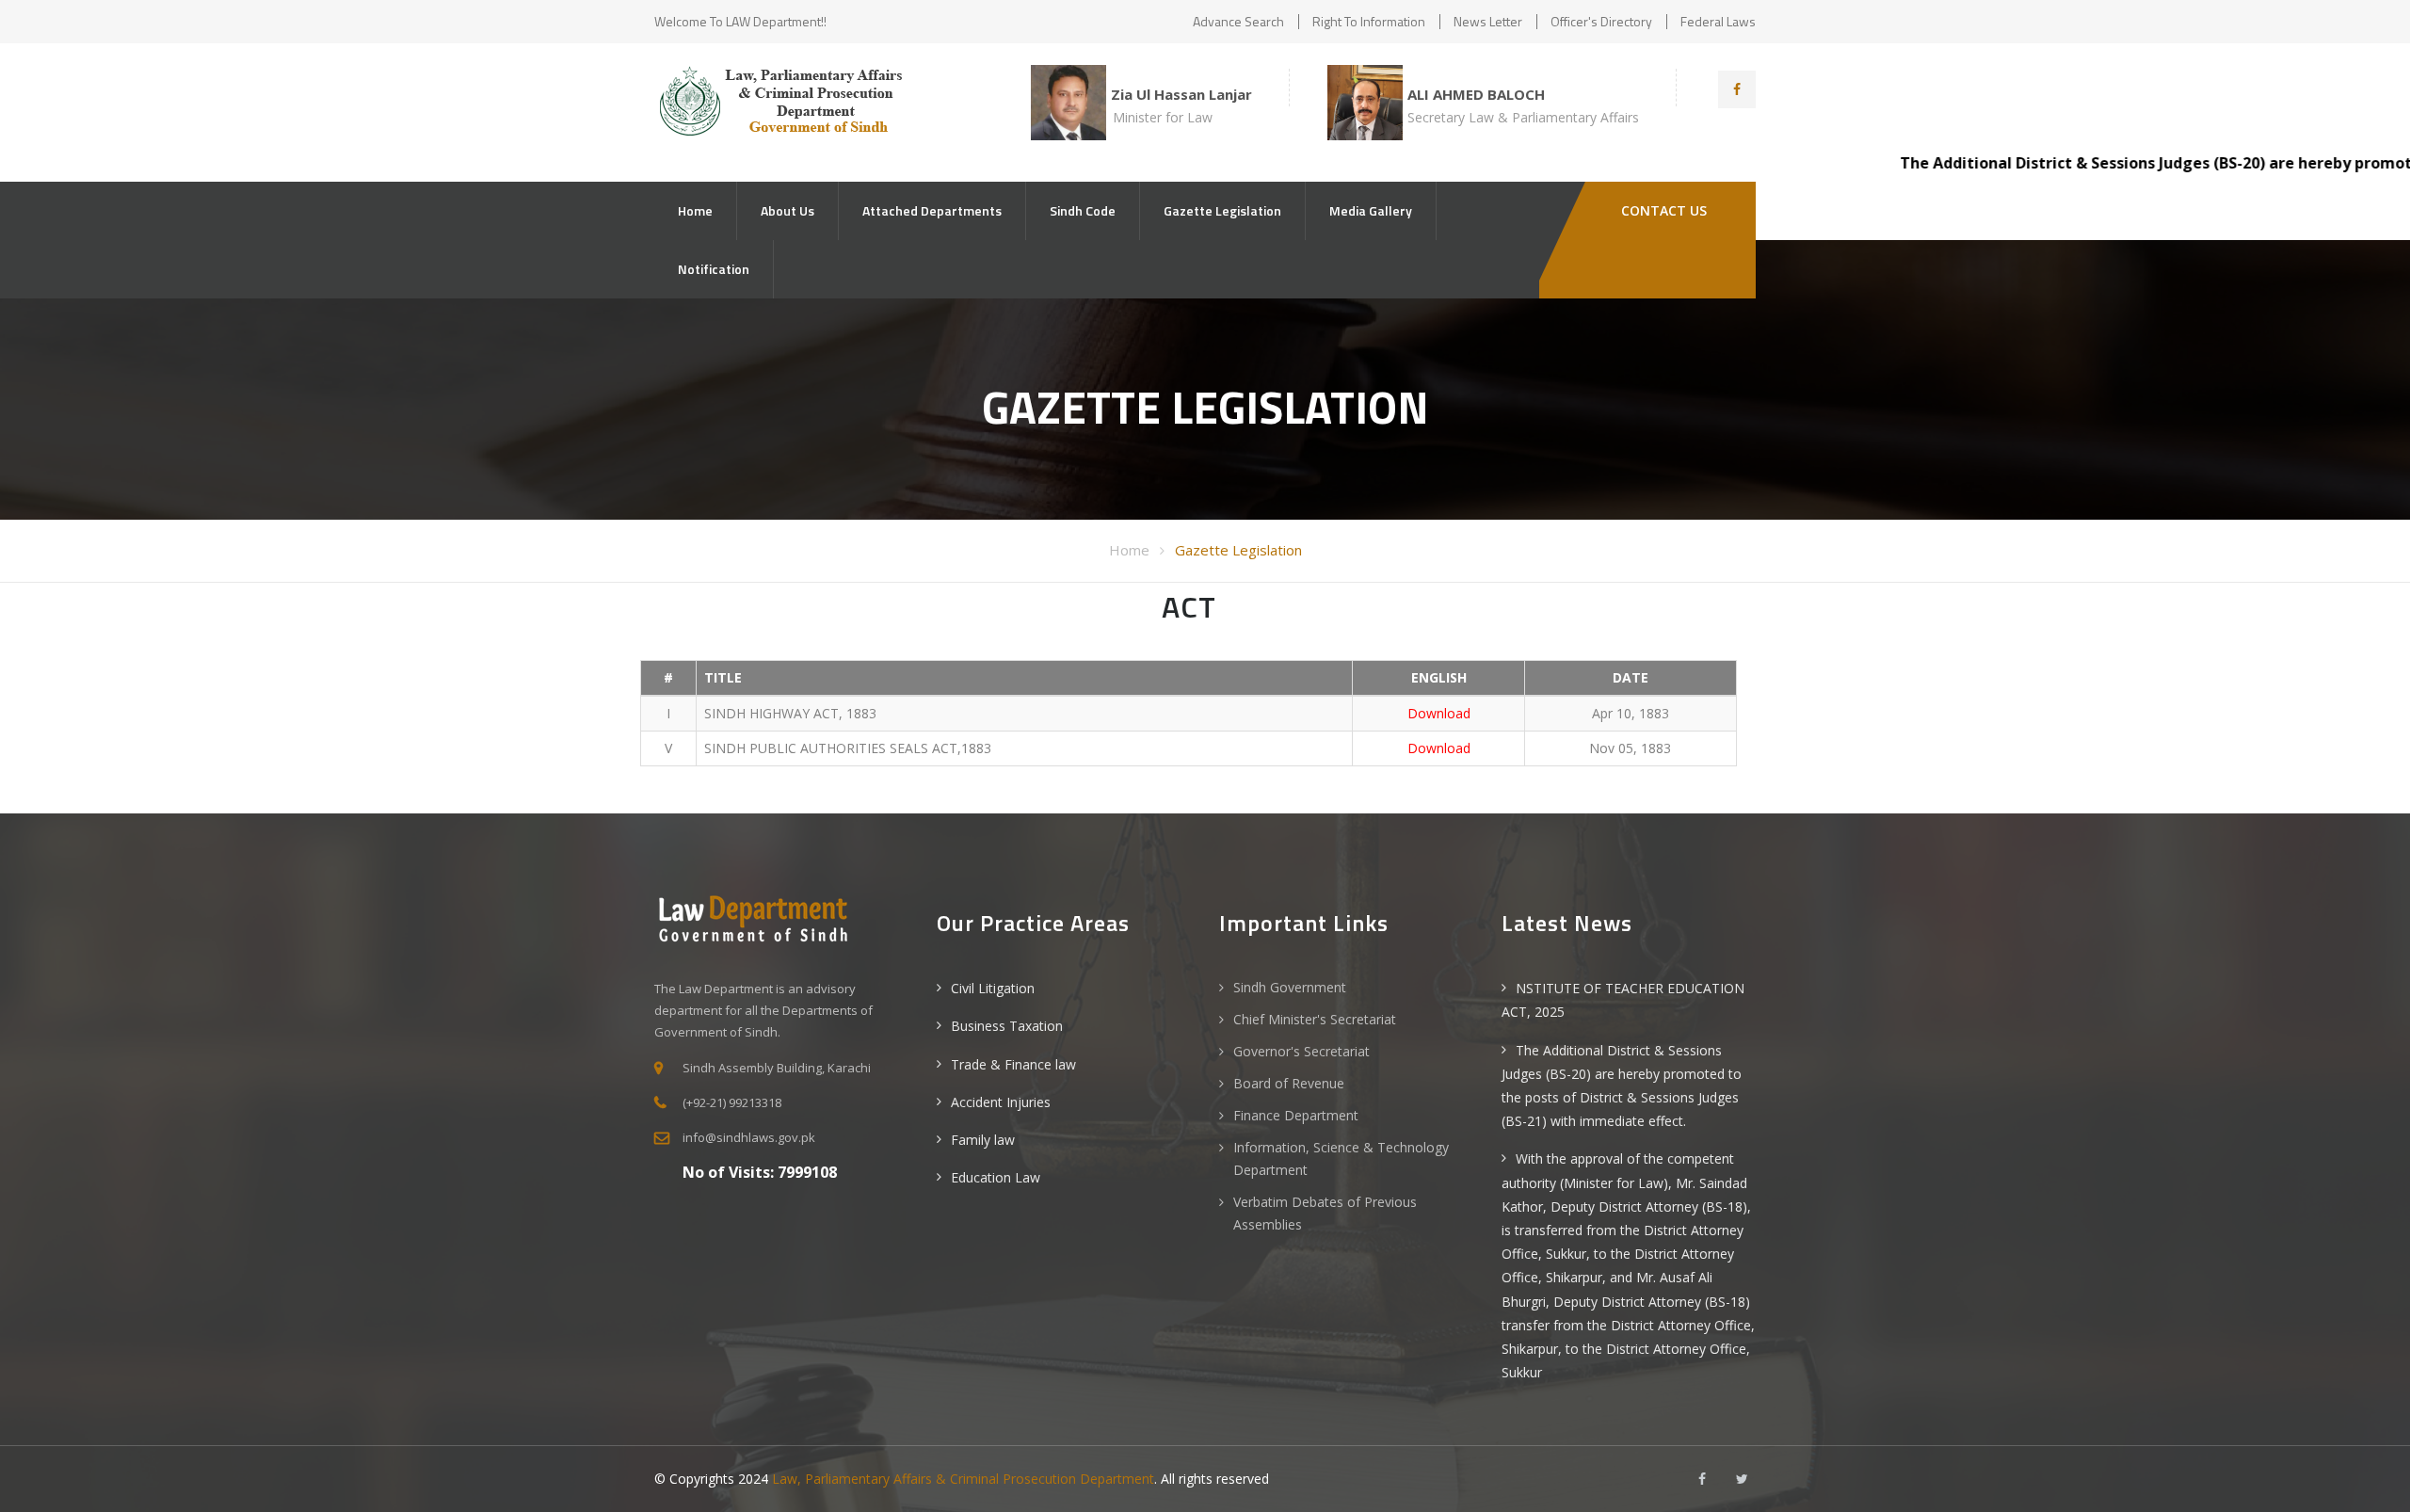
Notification (714, 269)
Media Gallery (1371, 210)
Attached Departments (932, 210)
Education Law (996, 1177)
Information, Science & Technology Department (1341, 1158)
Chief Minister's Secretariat (1315, 1019)
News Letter (1488, 21)
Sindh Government (1290, 987)
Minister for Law (1163, 117)
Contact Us (1662, 210)
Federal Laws (1718, 21)
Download (1439, 713)
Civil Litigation (993, 988)
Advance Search (1238, 21)
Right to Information (1369, 21)
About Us (787, 210)
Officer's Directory (1601, 21)
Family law (983, 1140)
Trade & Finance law (1013, 1064)
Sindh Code (1083, 210)
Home (695, 210)
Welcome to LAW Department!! (740, 21)
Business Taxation (1007, 1026)
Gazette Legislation (1222, 210)
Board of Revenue (1289, 1083)
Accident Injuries (1001, 1102)
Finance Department (1296, 1115)
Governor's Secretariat (1301, 1051)
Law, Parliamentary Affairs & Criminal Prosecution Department (963, 1479)
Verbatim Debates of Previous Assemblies (1325, 1213)
